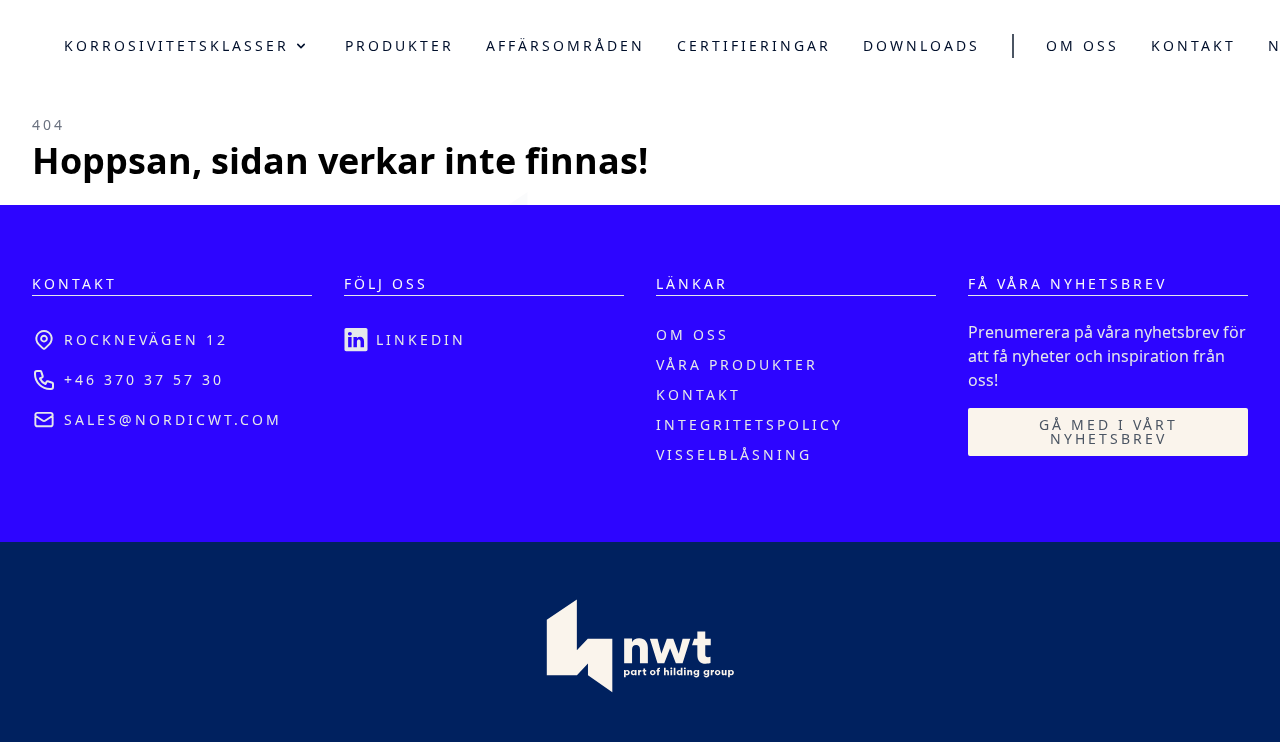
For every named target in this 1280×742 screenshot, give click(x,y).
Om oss (1082, 46)
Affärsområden (565, 46)
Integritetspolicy (749, 424)
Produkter (399, 46)
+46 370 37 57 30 (144, 379)
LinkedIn (421, 339)
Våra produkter (737, 364)
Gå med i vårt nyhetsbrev (1108, 431)
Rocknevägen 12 (146, 339)
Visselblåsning (734, 454)
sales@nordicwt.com (173, 419)
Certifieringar (754, 46)
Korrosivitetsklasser (176, 45)
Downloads (921, 46)
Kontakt (1193, 46)
